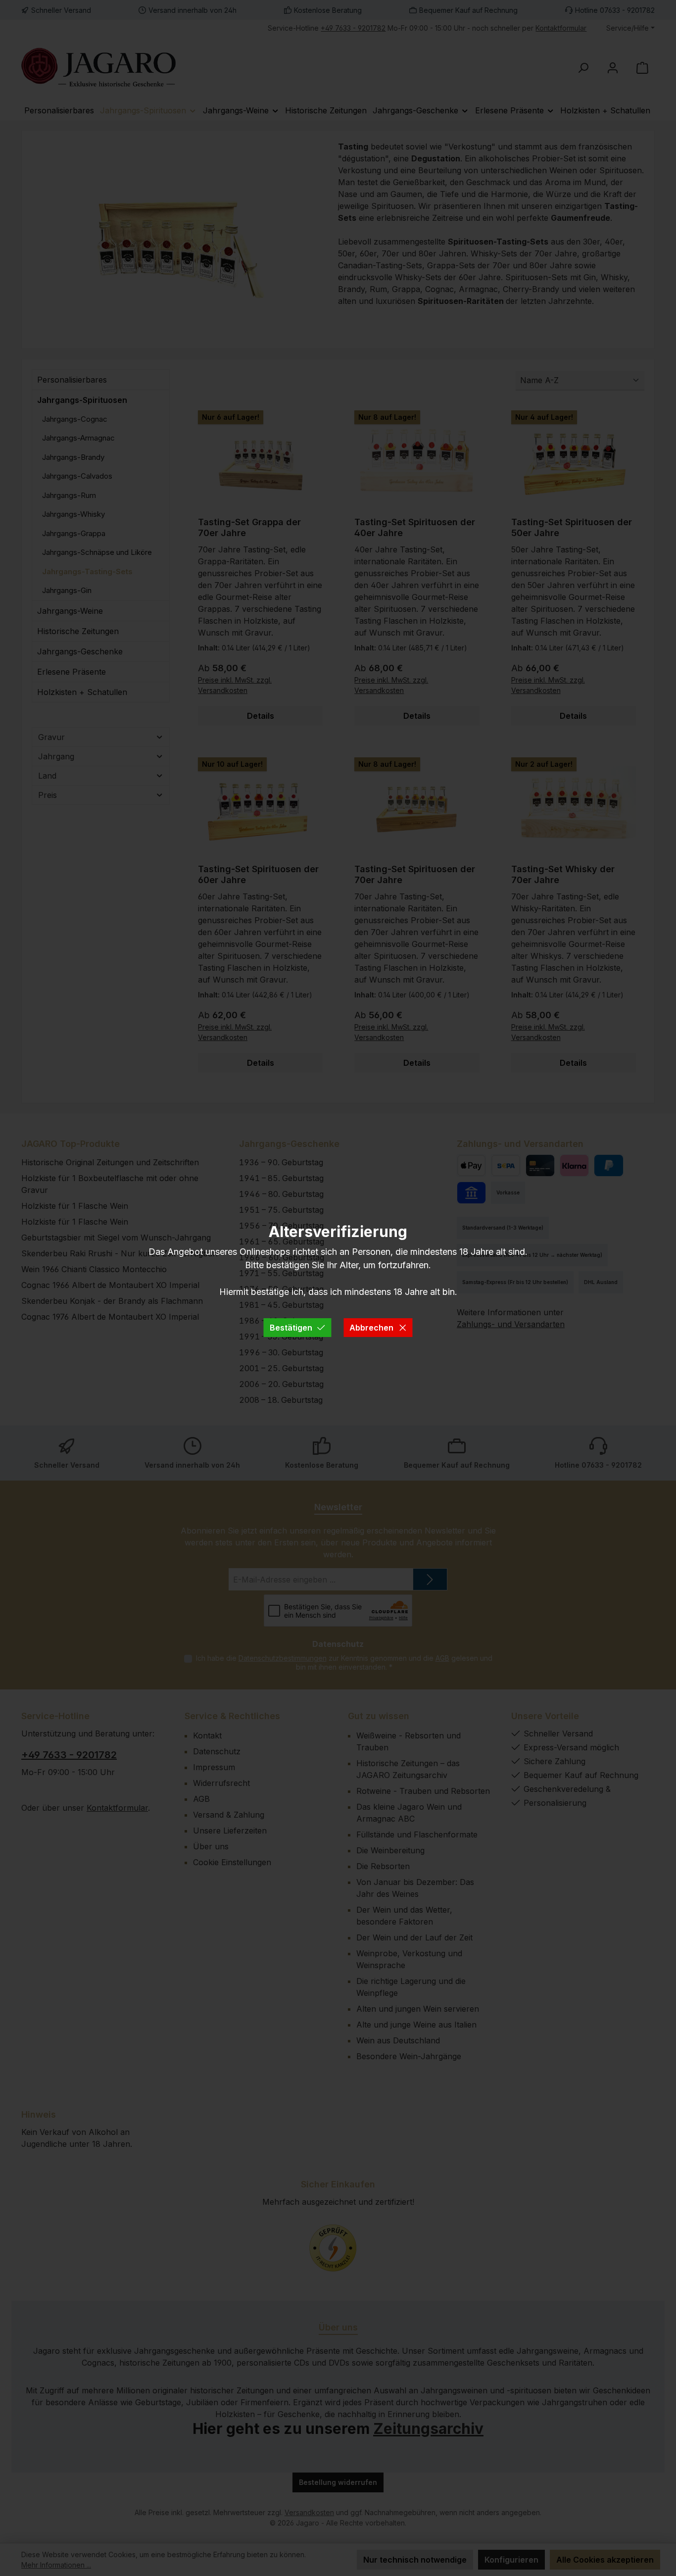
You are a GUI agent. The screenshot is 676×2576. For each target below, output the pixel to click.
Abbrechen (371, 1328)
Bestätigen (291, 1328)
